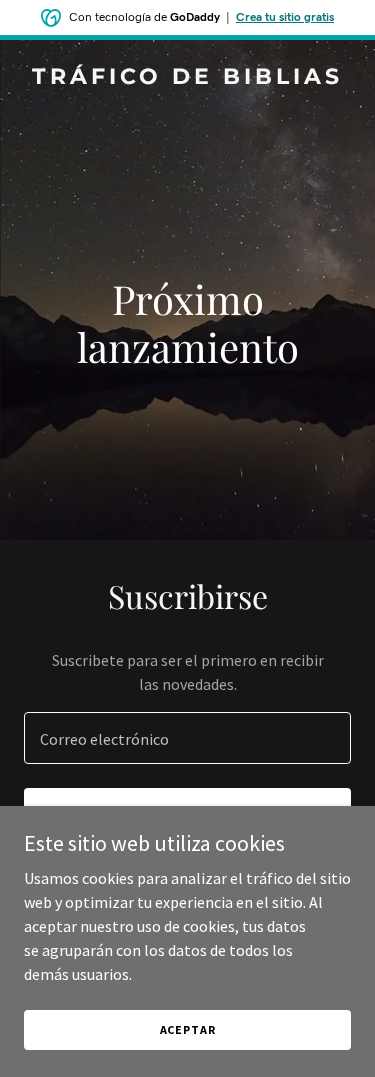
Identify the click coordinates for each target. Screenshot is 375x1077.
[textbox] (187, 738)
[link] (187, 78)
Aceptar (188, 1029)
